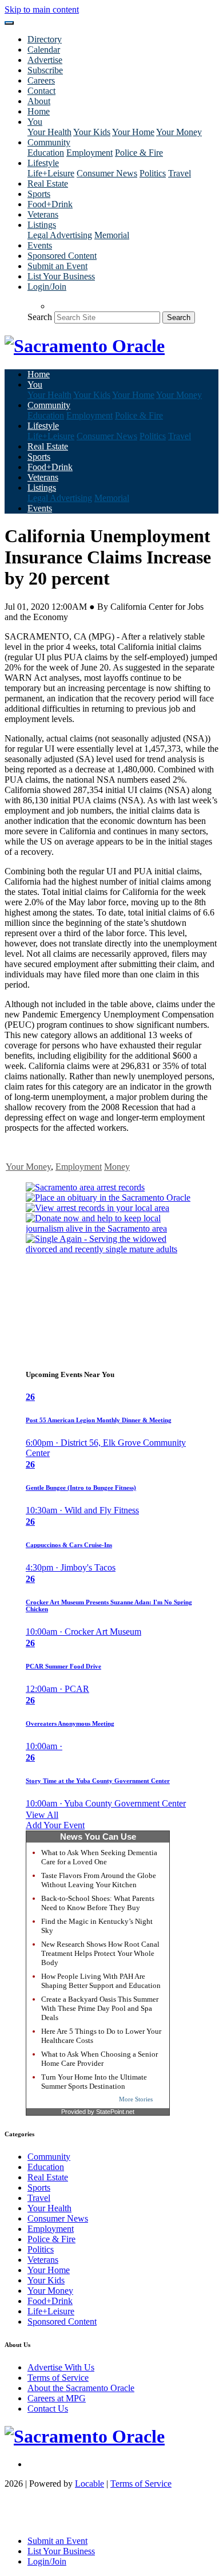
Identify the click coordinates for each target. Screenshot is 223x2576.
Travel (180, 173)
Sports (39, 194)
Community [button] (49, 142)
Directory (45, 39)
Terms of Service (58, 2378)
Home (39, 111)
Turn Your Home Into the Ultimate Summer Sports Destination (94, 2082)
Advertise (45, 60)
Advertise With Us (61, 2367)
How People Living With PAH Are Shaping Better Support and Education (101, 1981)
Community (49, 2157)
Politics (153, 173)
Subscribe (45, 70)
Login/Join (47, 287)
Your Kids (92, 132)
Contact (41, 91)
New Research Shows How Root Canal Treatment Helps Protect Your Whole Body (100, 1953)
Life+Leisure (51, 173)
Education (46, 153)
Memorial (112, 235)
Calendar (44, 50)
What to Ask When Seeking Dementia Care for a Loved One (99, 1857)
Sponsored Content (62, 256)
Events (40, 245)
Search (40, 317)
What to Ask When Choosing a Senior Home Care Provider (99, 2059)
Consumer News (107, 173)
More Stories (136, 2099)
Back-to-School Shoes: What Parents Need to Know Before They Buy (98, 1903)
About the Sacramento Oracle (81, 2388)
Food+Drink (50, 204)
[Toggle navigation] (9, 23)
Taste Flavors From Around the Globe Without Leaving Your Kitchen (99, 1880)
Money (117, 1167)
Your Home (133, 132)
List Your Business (61, 276)
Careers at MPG (57, 2398)
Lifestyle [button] (43, 163)
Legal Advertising (60, 235)
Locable (89, 2484)
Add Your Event (55, 1825)
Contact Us (48, 2409)
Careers (41, 80)
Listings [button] (42, 225)
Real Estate (48, 184)
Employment (89, 153)
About (39, 101)
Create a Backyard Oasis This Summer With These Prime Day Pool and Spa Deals (100, 2008)
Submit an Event (57, 266)
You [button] (35, 122)
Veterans (43, 214)
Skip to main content (42, 9)
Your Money (179, 132)
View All (42, 1815)
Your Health (49, 132)
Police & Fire (139, 153)
